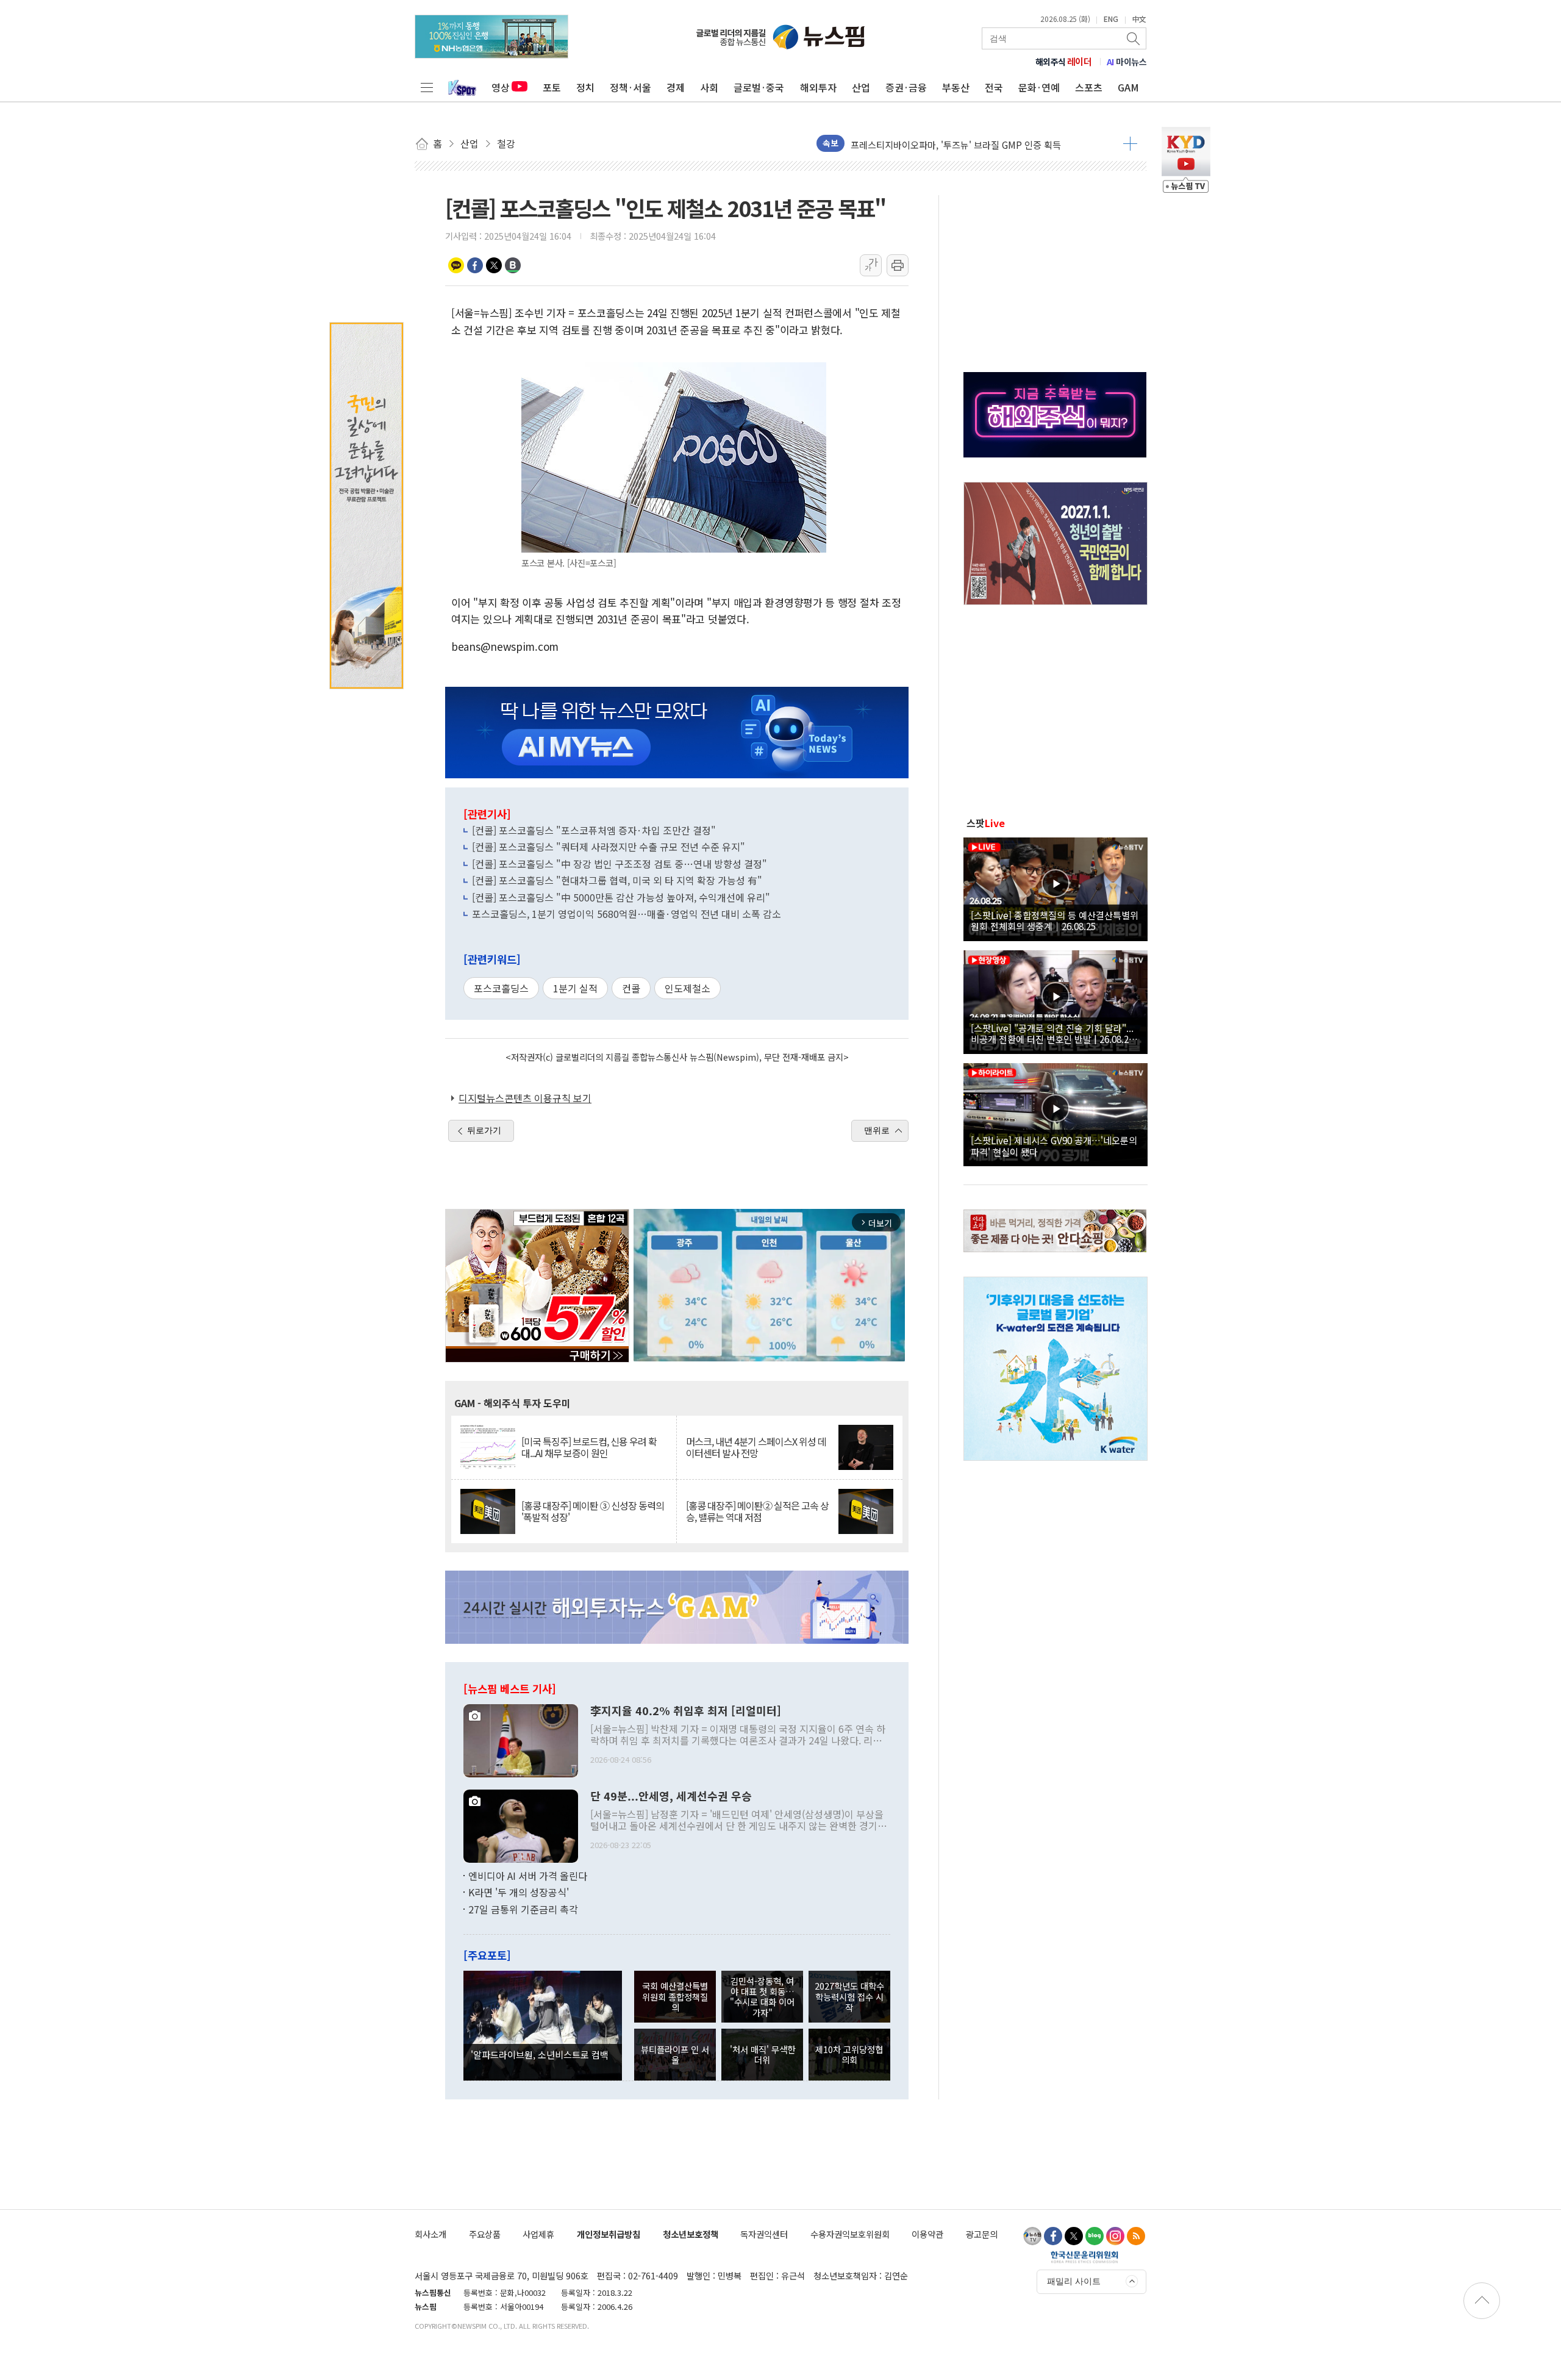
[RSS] (1136, 2236)
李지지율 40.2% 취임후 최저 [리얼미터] (686, 1711)
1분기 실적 (575, 988)
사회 (709, 87)
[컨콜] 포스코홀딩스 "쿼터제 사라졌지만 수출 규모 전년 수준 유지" (609, 847)
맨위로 (877, 1130)
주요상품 (485, 2234)
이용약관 (927, 2234)
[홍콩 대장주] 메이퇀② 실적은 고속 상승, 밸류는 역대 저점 (757, 1511)
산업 (861, 87)
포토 (552, 87)
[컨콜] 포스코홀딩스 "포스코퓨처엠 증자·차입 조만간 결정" (594, 830)
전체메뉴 (427, 87)
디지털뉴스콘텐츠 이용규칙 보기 (525, 1098)
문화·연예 (1039, 87)
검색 (1134, 38)
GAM (1128, 87)
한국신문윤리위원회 (1084, 2257)
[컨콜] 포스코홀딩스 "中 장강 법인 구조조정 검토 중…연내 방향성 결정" (620, 864)
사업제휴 (538, 2234)
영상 (501, 87)
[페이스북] (1053, 2236)
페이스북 (475, 265)
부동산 (956, 87)
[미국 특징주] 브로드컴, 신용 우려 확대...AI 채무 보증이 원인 (589, 1447)
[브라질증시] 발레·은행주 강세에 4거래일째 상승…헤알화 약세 (971, 143)
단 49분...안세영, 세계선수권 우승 (671, 1796)
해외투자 (818, 87)
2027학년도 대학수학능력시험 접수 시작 (849, 1996)
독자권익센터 (764, 2234)
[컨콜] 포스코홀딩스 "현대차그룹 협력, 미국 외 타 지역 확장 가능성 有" (617, 880)
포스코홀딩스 (501, 988)
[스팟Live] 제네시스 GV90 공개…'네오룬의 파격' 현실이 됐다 (1054, 1145)
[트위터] (1074, 2236)
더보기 (1130, 143)
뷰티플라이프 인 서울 (675, 2054)
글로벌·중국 (759, 87)
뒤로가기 (484, 1130)
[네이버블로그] (1095, 2236)
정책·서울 (630, 87)
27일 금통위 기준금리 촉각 (523, 1909)
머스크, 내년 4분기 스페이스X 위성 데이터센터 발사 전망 (756, 1447)
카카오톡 (456, 265)
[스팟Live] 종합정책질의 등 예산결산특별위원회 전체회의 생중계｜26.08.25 (1055, 920)
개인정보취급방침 (609, 2234)
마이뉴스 (1127, 62)
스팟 (986, 823)
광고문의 (982, 2234)
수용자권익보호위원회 (850, 2234)
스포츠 (1089, 87)
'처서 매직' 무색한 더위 (763, 2054)
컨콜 (631, 988)
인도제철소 (688, 988)
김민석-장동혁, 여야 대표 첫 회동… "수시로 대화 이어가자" (762, 1997)
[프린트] (898, 265)
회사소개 (430, 2234)
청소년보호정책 (691, 2234)
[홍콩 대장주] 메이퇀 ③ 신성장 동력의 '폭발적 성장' (593, 1511)
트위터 (494, 265)
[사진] (521, 1739)
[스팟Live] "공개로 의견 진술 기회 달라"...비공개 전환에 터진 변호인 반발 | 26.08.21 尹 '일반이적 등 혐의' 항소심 (1052, 1033)
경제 (676, 87)
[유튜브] (1032, 2236)
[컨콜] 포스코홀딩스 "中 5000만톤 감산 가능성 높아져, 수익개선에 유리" (621, 897)
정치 (585, 87)
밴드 (513, 265)
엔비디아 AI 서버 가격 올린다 (528, 1876)
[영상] (1056, 887)
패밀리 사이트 (1074, 2281)
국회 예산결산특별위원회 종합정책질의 (675, 1996)
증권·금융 (906, 87)
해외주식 (1064, 62)
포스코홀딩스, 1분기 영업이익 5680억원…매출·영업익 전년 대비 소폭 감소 (627, 914)
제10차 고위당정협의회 (849, 2054)
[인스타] (1115, 2236)
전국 (994, 87)
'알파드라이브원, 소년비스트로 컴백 (540, 2054)
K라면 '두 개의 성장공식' (519, 1892)
